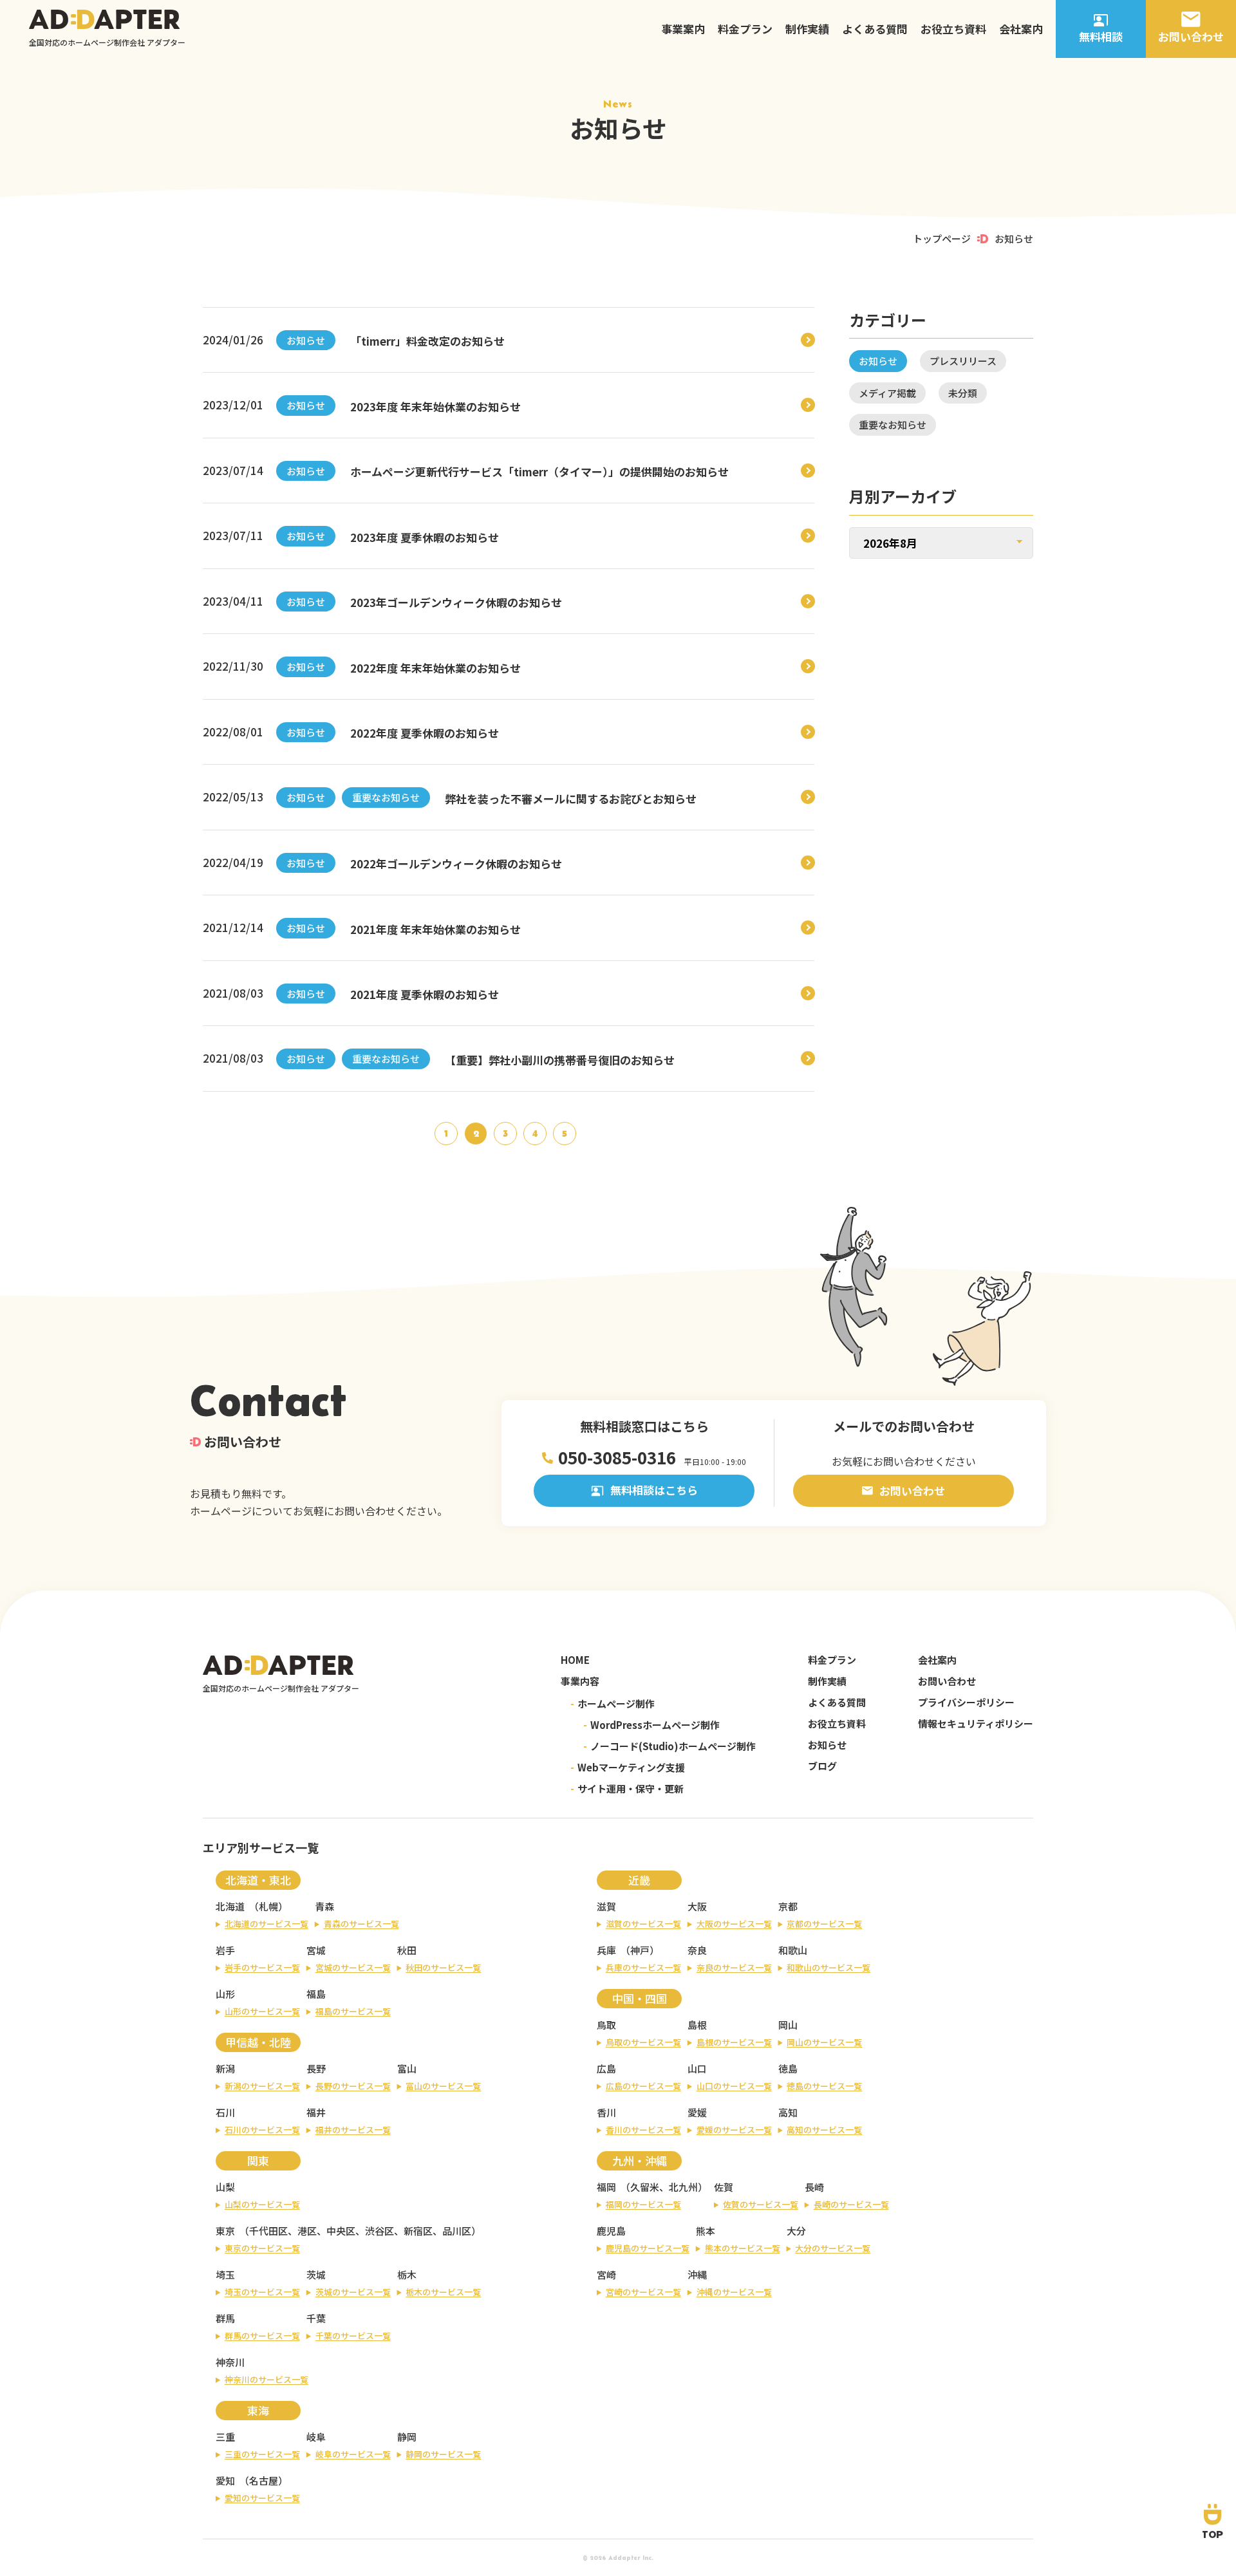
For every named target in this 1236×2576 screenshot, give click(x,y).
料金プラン (745, 29)
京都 (788, 1906)
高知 (788, 2112)
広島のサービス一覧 (643, 2086)
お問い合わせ (912, 1490)
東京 (225, 2231)
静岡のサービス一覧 (443, 2454)
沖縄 (697, 2274)
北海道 (230, 1906)
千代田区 (268, 2231)
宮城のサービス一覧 (353, 1967)
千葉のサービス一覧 (353, 2336)
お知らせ (306, 340)
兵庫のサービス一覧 (643, 1967)
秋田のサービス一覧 (443, 1967)
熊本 (706, 2231)
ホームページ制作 (613, 1703)
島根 (697, 2025)
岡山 (788, 2025)
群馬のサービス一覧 (262, 2336)
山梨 (225, 2187)
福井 (316, 2112)
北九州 (683, 2187)
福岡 (606, 2187)
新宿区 (418, 2231)
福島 (316, 1994)
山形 (225, 1994)
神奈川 (230, 2362)
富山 (407, 2068)
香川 (606, 2112)
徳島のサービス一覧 (824, 2086)
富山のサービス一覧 (443, 2086)
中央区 (341, 2231)
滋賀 (606, 1906)
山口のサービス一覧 (734, 2086)
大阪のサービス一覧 (734, 1924)
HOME (575, 1660)
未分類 (963, 393)
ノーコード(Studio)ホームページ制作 (669, 1746)
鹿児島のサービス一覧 (648, 2248)
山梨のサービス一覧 (262, 2204)
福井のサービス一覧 (353, 2130)
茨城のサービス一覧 (353, 2292)
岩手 (225, 1950)
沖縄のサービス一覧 (734, 2292)
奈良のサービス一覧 (734, 1967)
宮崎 (606, 2274)
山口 (697, 2068)
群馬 (225, 2318)
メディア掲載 (887, 393)
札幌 (268, 1906)
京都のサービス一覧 (824, 1924)
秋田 (407, 1950)
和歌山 (793, 1950)
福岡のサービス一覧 (643, 2204)
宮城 (316, 1950)
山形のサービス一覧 (262, 2011)
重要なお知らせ (386, 797)
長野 (316, 2068)
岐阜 (316, 2437)
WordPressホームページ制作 (651, 1725)
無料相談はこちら (654, 1490)
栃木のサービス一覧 (443, 2292)
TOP (1213, 2534)
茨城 (316, 2274)
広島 (606, 2068)
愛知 (225, 2480)
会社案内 (1021, 29)
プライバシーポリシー (966, 1702)
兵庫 (606, 1950)
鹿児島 (611, 2231)
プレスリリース (963, 361)
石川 (225, 2112)
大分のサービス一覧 (833, 2248)
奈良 (697, 1950)
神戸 (640, 1950)
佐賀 (724, 2187)
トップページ (942, 238)
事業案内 (683, 29)
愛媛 (697, 2112)
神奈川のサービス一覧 (267, 2379)
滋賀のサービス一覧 (643, 1924)
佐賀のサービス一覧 (761, 2204)
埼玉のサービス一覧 (262, 2292)
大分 (796, 2231)
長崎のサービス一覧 (851, 2204)
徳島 (788, 2068)
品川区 (457, 2231)
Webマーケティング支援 (628, 1767)
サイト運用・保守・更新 (627, 1788)
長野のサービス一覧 (353, 2086)
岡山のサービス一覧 (824, 2042)
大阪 (697, 1906)
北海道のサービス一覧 (267, 1924)
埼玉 (225, 2274)
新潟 (225, 2068)
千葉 (316, 2318)
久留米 (645, 2187)
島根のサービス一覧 (734, 2042)
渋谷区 (379, 2231)
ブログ (822, 1766)
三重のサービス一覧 (262, 2454)
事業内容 (580, 1681)
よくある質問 (875, 29)
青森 (324, 1906)
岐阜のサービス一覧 (353, 2454)
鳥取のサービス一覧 (643, 2042)
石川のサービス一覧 (262, 2130)
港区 (307, 2231)
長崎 (814, 2187)
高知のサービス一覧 (824, 2130)
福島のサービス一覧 (353, 2011)
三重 (225, 2437)
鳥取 (606, 2025)
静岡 (407, 2437)
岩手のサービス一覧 (262, 1967)
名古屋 (264, 2480)
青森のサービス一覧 (361, 1924)
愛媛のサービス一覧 (734, 2130)
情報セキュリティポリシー (976, 1723)
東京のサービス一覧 (262, 2248)
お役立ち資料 (953, 29)
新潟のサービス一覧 (262, 2086)
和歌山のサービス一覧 (829, 1967)
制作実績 (807, 29)
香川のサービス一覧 (643, 2130)
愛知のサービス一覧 (262, 2498)
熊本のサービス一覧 (743, 2248)
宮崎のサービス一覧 (643, 2292)
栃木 (407, 2274)
